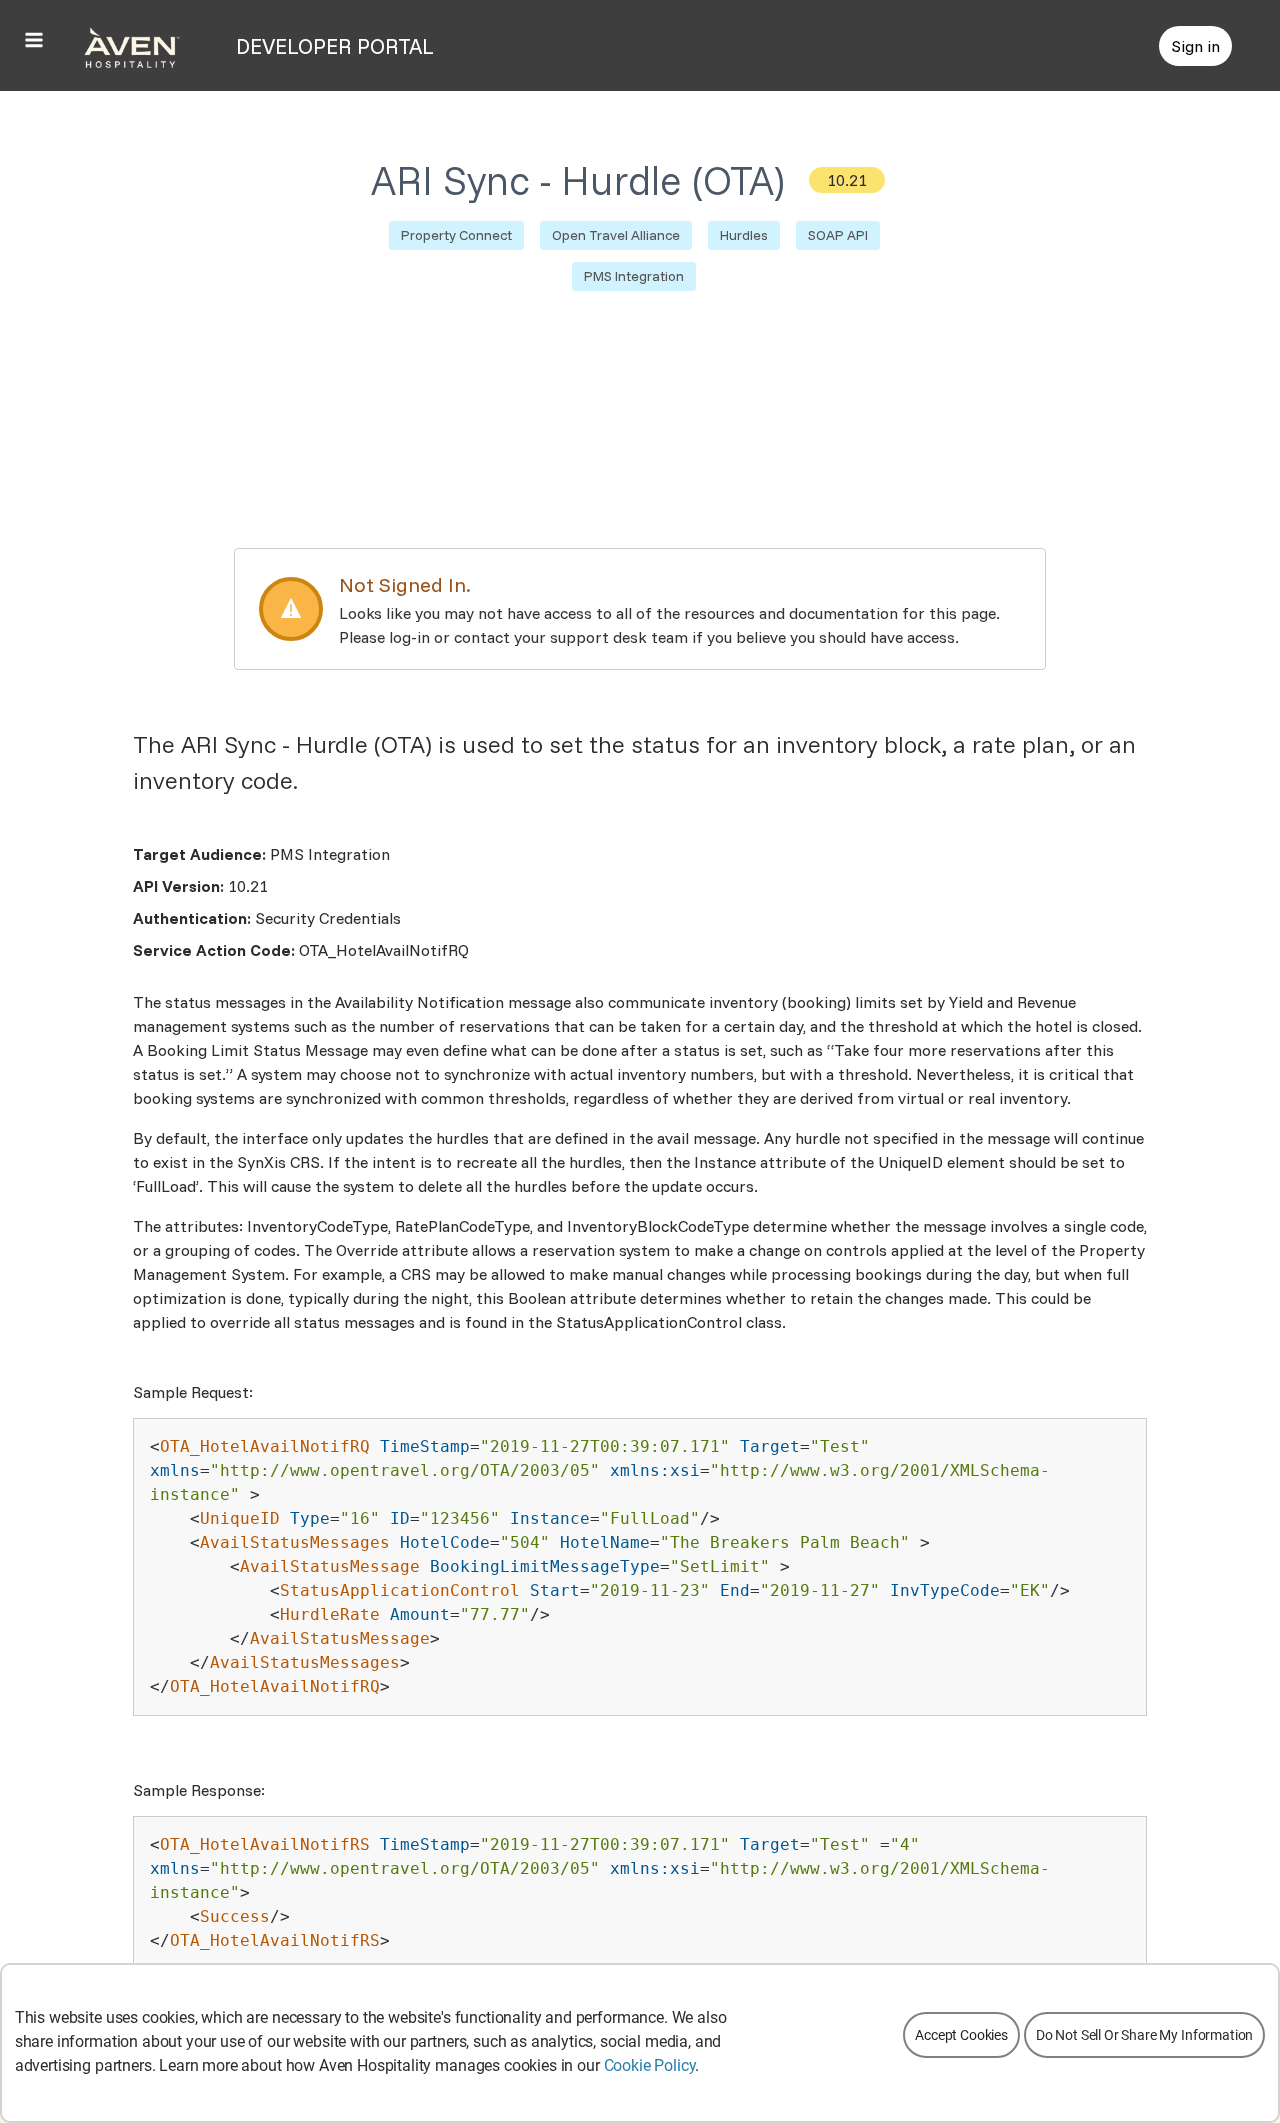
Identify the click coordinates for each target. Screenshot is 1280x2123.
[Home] (132, 45)
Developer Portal (335, 46)
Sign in (1195, 46)
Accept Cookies (961, 2035)
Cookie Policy (650, 2065)
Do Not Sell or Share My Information (1144, 2035)
